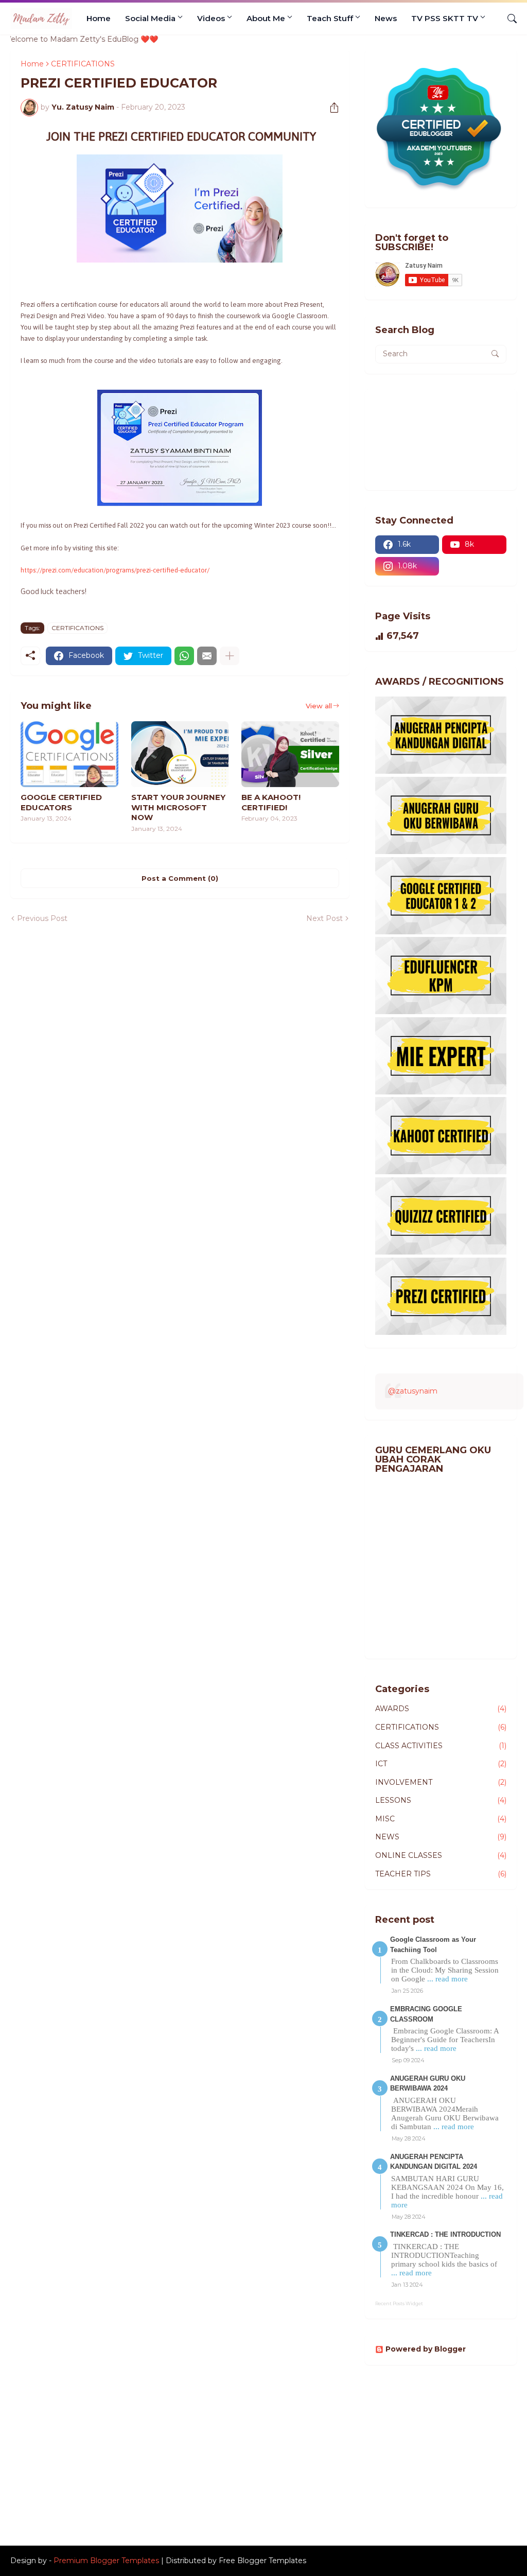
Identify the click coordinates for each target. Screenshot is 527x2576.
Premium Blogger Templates (106, 2561)
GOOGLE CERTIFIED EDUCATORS (61, 802)
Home (99, 18)
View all (319, 706)
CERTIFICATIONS (77, 628)
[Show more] (230, 656)
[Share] (330, 108)
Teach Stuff (330, 18)
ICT (441, 1764)
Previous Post (42, 918)
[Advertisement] (263, 2453)
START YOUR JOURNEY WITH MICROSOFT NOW (178, 807)
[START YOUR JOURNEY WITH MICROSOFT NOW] (180, 754)
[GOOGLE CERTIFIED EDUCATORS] (69, 754)
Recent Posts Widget (399, 2303)
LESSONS (441, 1800)
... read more (447, 1979)
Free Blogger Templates (262, 2561)
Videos (211, 18)
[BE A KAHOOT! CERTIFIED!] (290, 754)
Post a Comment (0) (180, 878)
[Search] (508, 19)
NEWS (441, 1837)
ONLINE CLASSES (441, 1855)
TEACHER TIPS (441, 1874)
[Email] (207, 656)
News (386, 18)
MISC (441, 1819)
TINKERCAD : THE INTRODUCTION (445, 2234)
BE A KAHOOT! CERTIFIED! (271, 802)
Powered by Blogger (426, 2349)
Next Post (324, 918)
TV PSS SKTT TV (445, 18)
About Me (266, 18)
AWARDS (441, 1709)
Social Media (150, 18)
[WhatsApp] (184, 656)
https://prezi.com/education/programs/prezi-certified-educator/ (115, 570)
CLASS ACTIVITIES (441, 1746)
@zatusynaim (413, 1391)
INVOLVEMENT (441, 1782)
